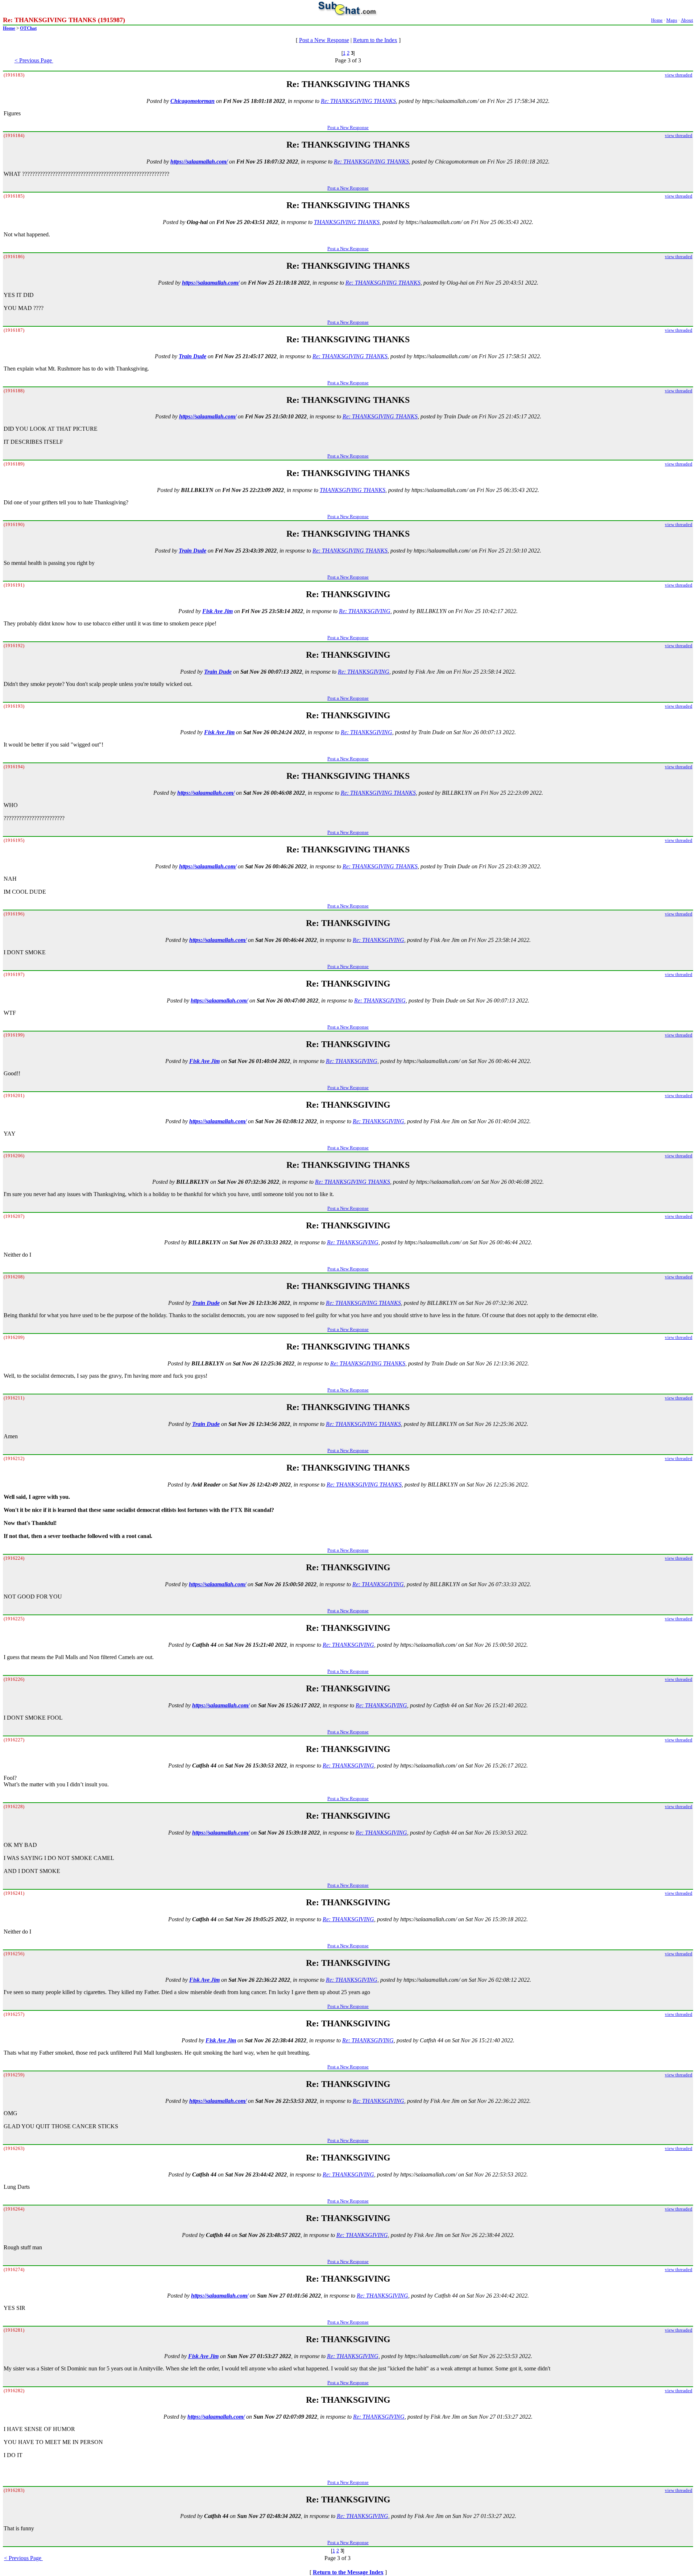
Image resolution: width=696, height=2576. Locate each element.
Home (657, 20)
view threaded (679, 75)
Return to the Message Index (348, 2572)
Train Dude (192, 356)
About (687, 20)
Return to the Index (375, 40)
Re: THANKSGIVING (365, 611)
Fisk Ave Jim (217, 611)
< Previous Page (34, 60)
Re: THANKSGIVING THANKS (358, 101)
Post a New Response (324, 40)
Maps (672, 20)
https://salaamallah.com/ (199, 162)
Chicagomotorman (192, 101)
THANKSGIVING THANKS (347, 222)
